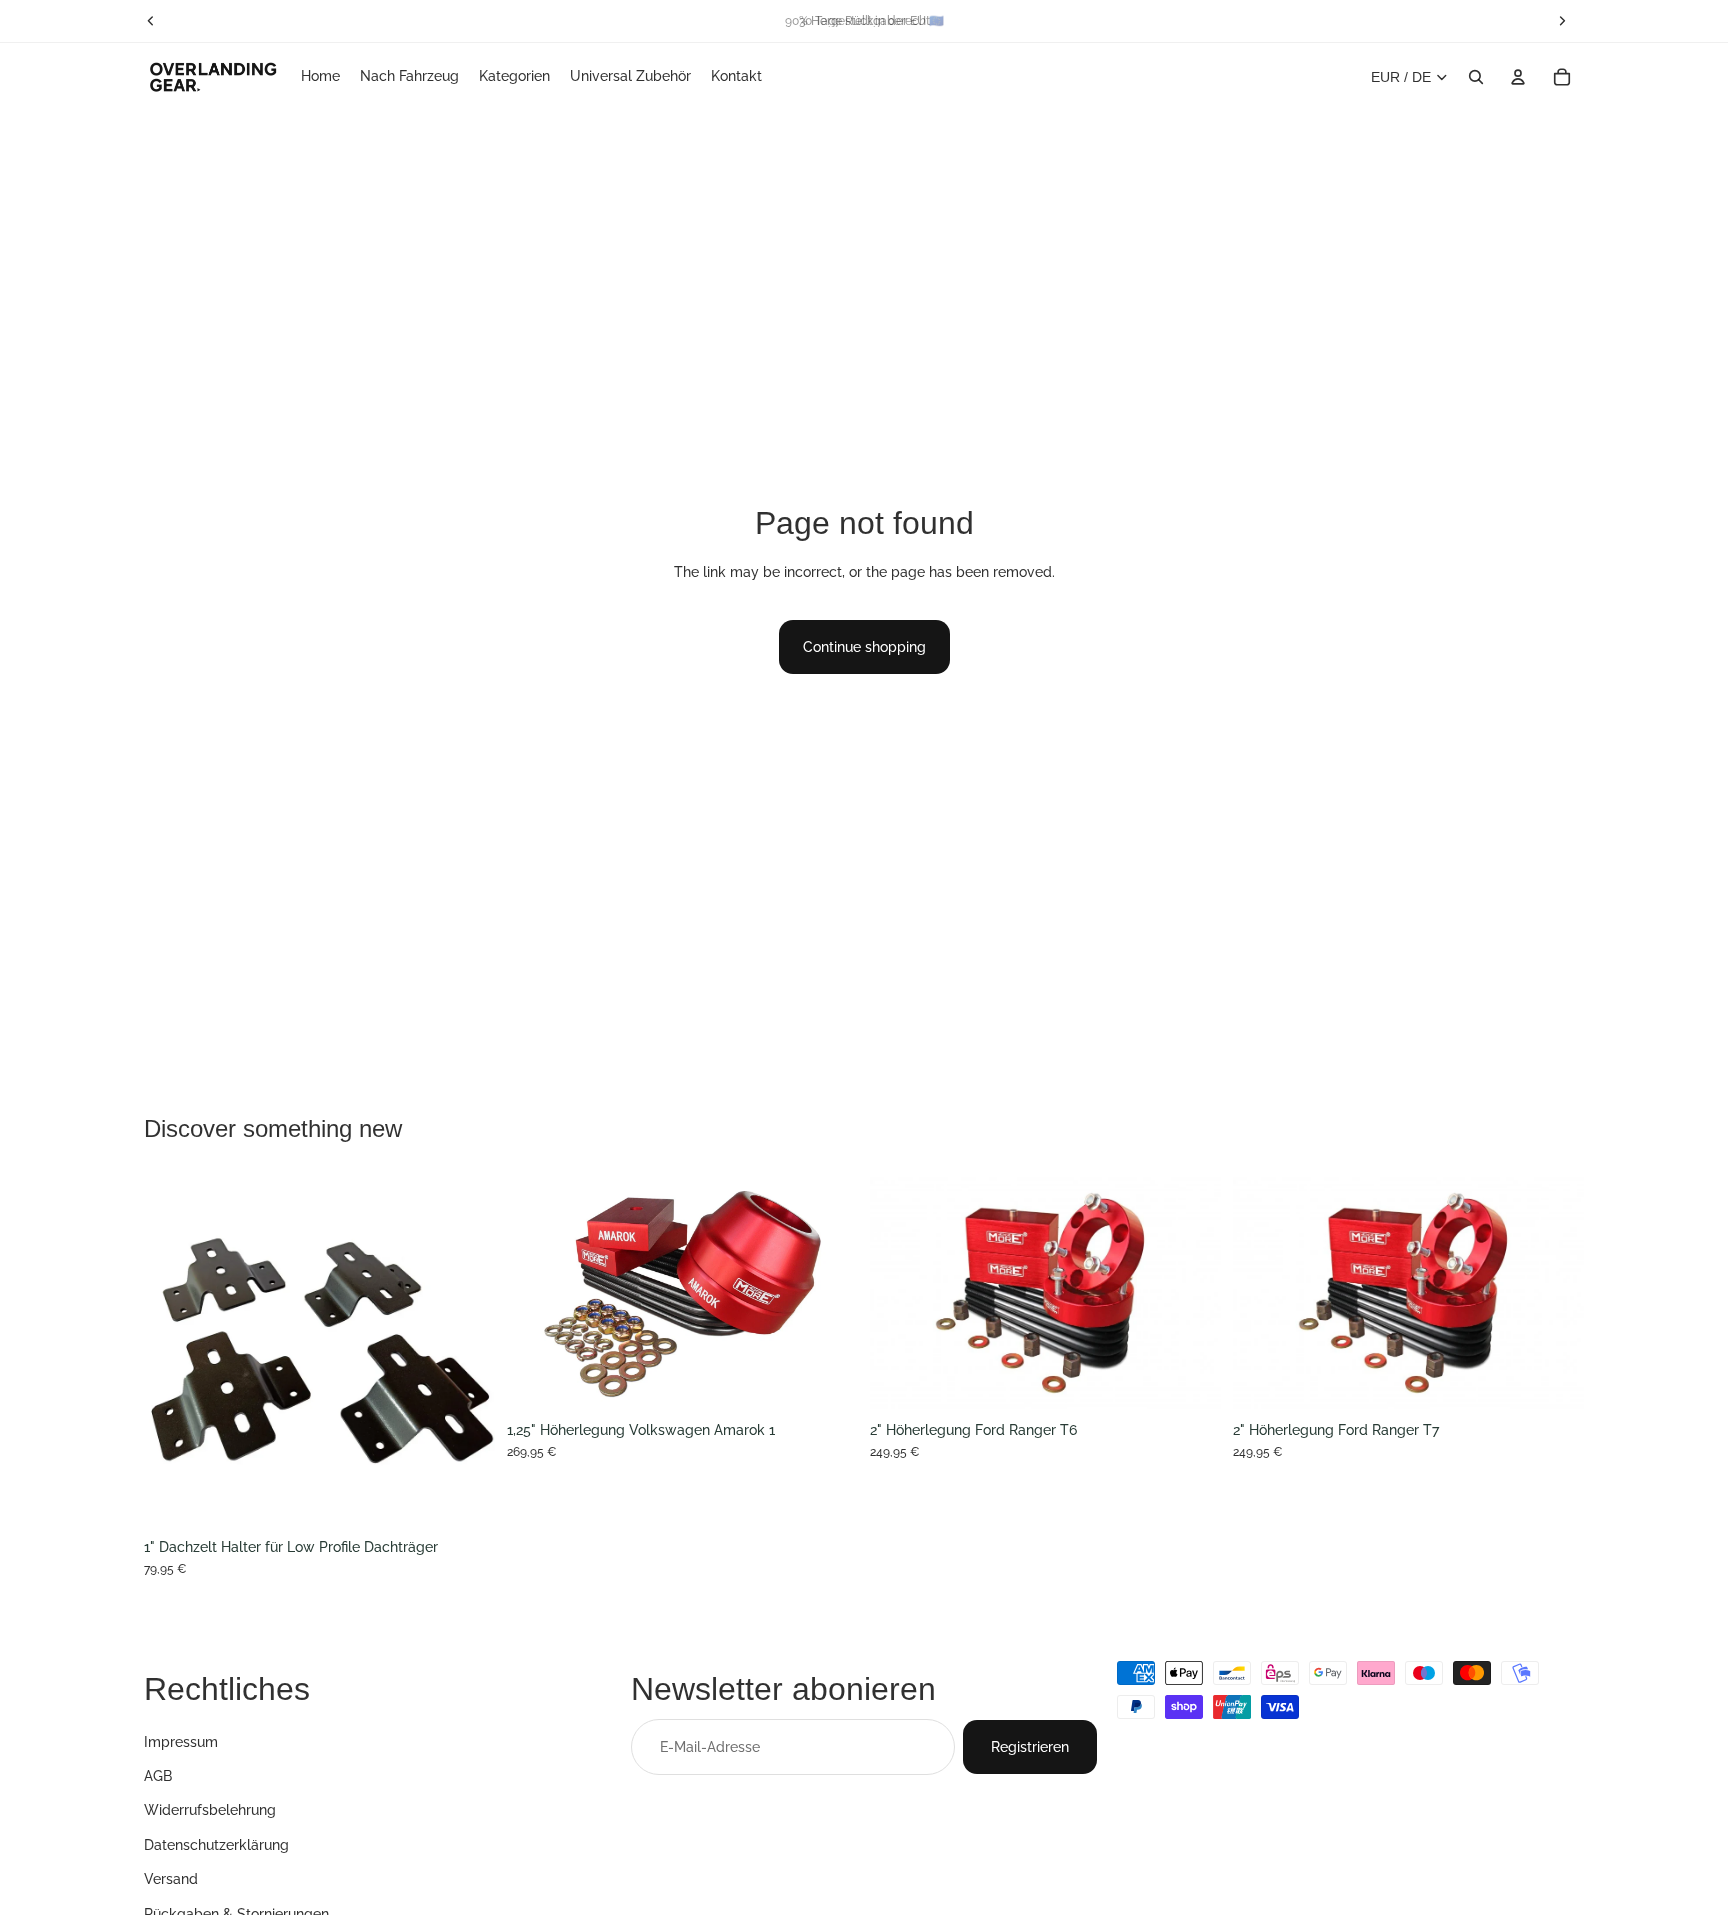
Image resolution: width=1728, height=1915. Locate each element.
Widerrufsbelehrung (210, 1810)
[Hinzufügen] (827, 1380)
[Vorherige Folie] (174, 1352)
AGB (158, 1776)
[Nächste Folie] (465, 1352)
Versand (171, 1879)
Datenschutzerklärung (216, 1844)
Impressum (181, 1741)
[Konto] (1518, 77)
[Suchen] (1476, 77)
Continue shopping (864, 647)
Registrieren (1030, 1746)
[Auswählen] (464, 1497)
